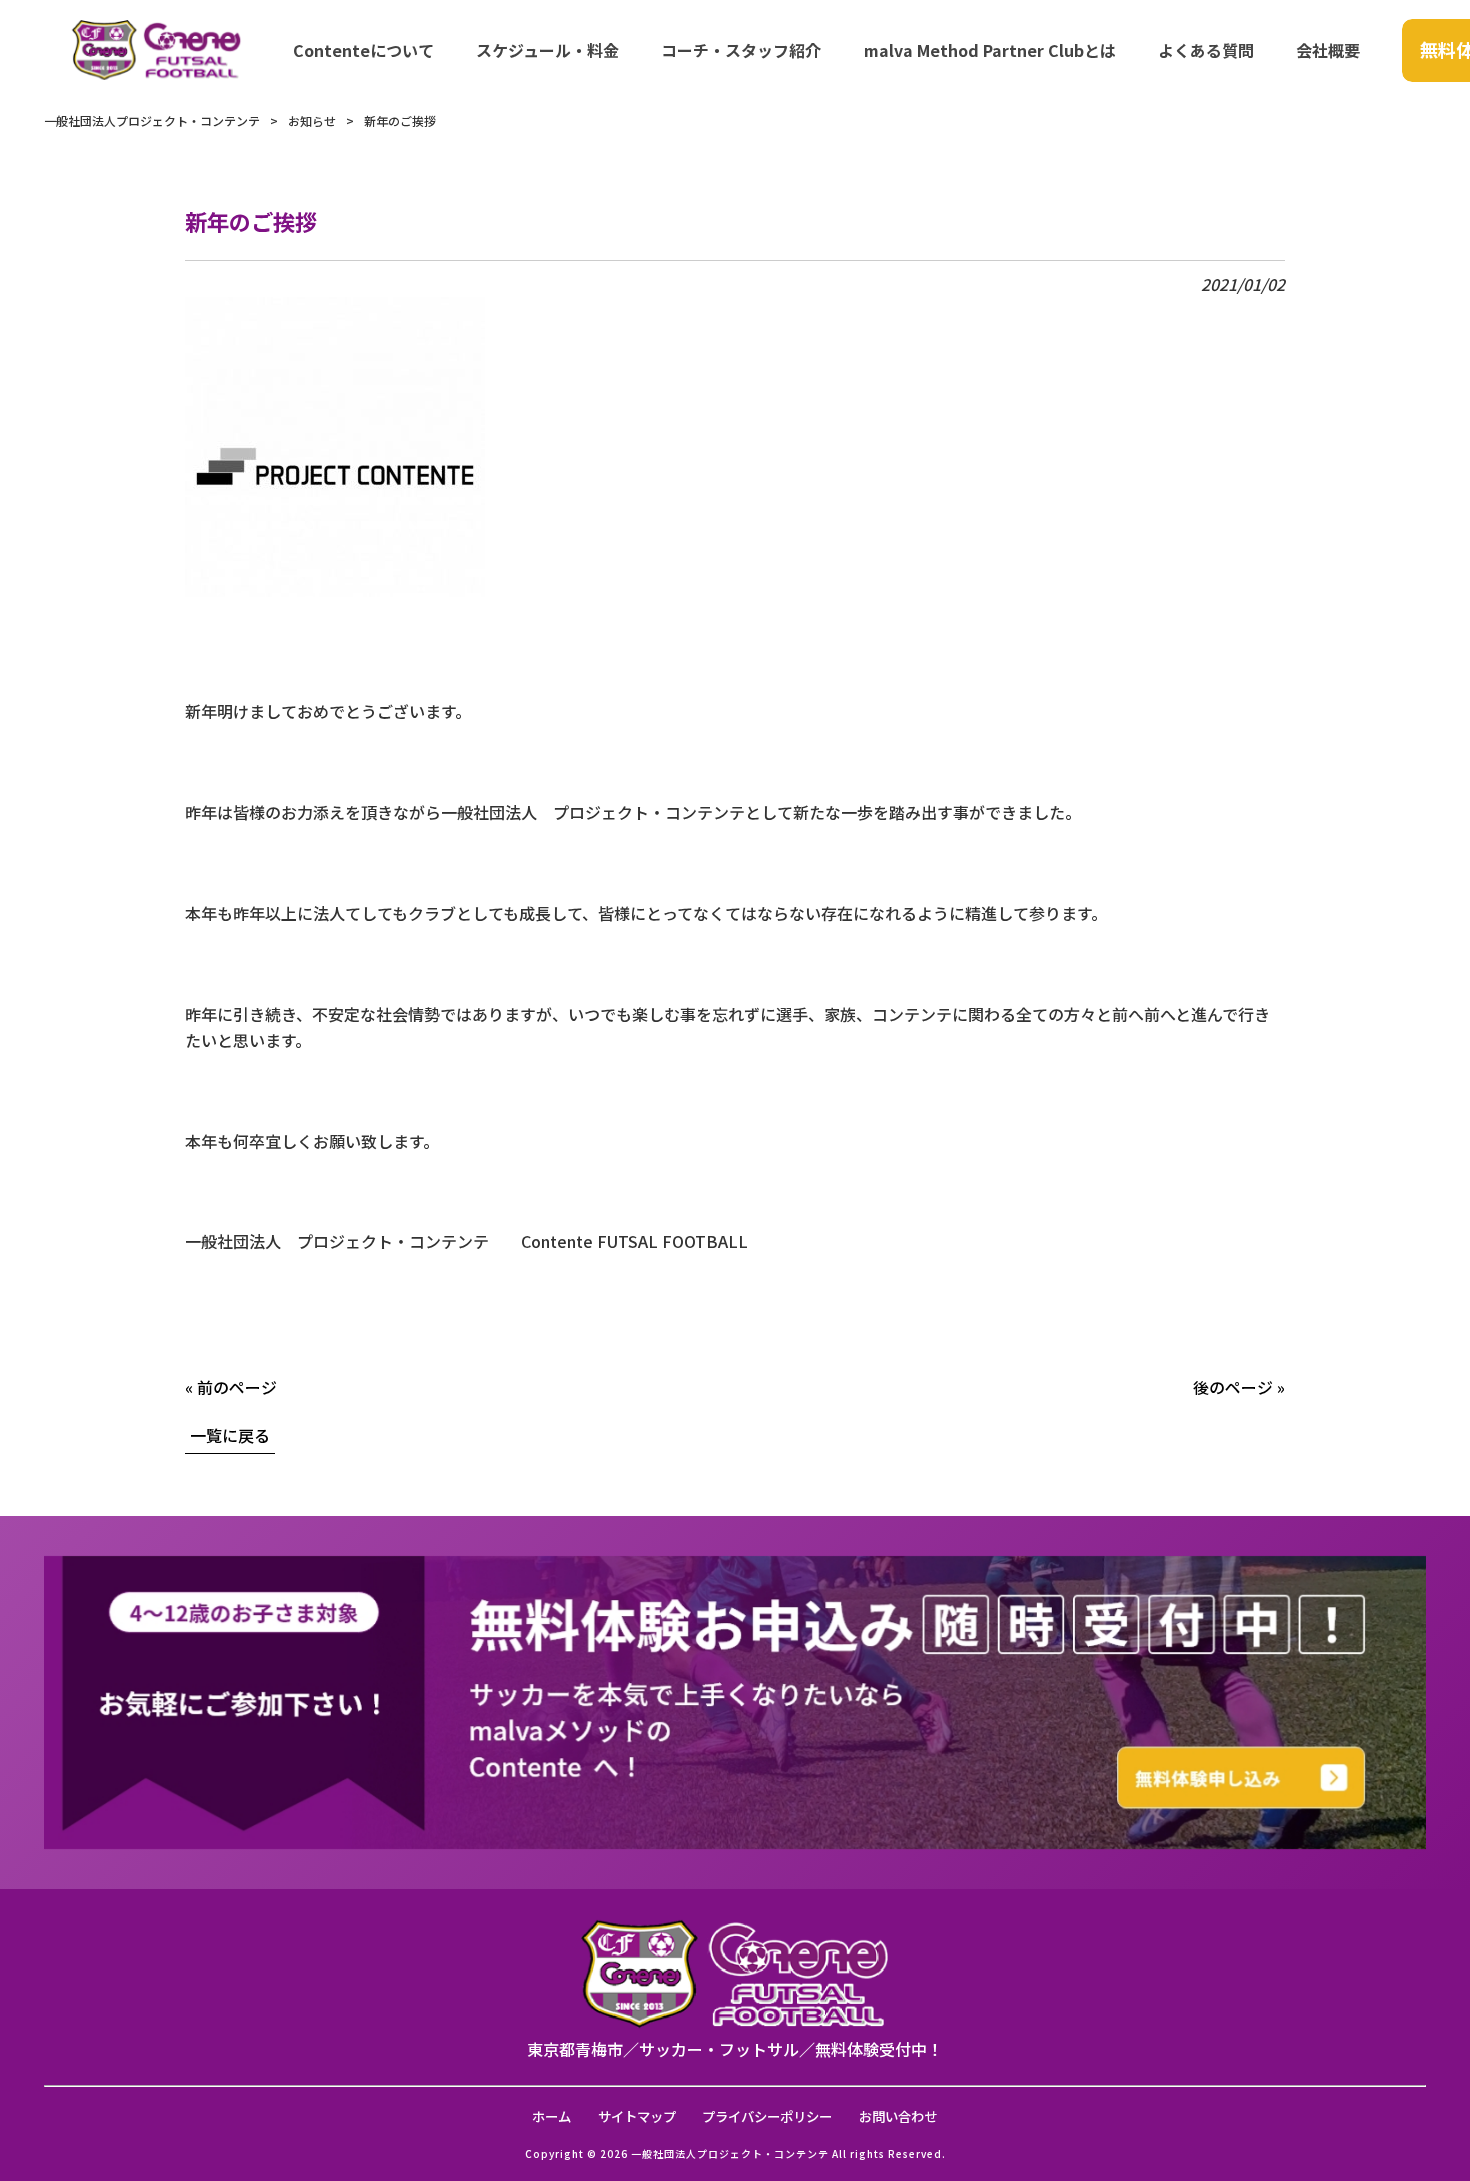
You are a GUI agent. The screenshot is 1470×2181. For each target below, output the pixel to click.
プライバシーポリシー (767, 2116)
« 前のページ (231, 1387)
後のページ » (1239, 1387)
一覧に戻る (230, 1435)
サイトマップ (637, 2116)
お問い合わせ (898, 2116)
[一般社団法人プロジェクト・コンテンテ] (157, 49)
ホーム (551, 2116)
